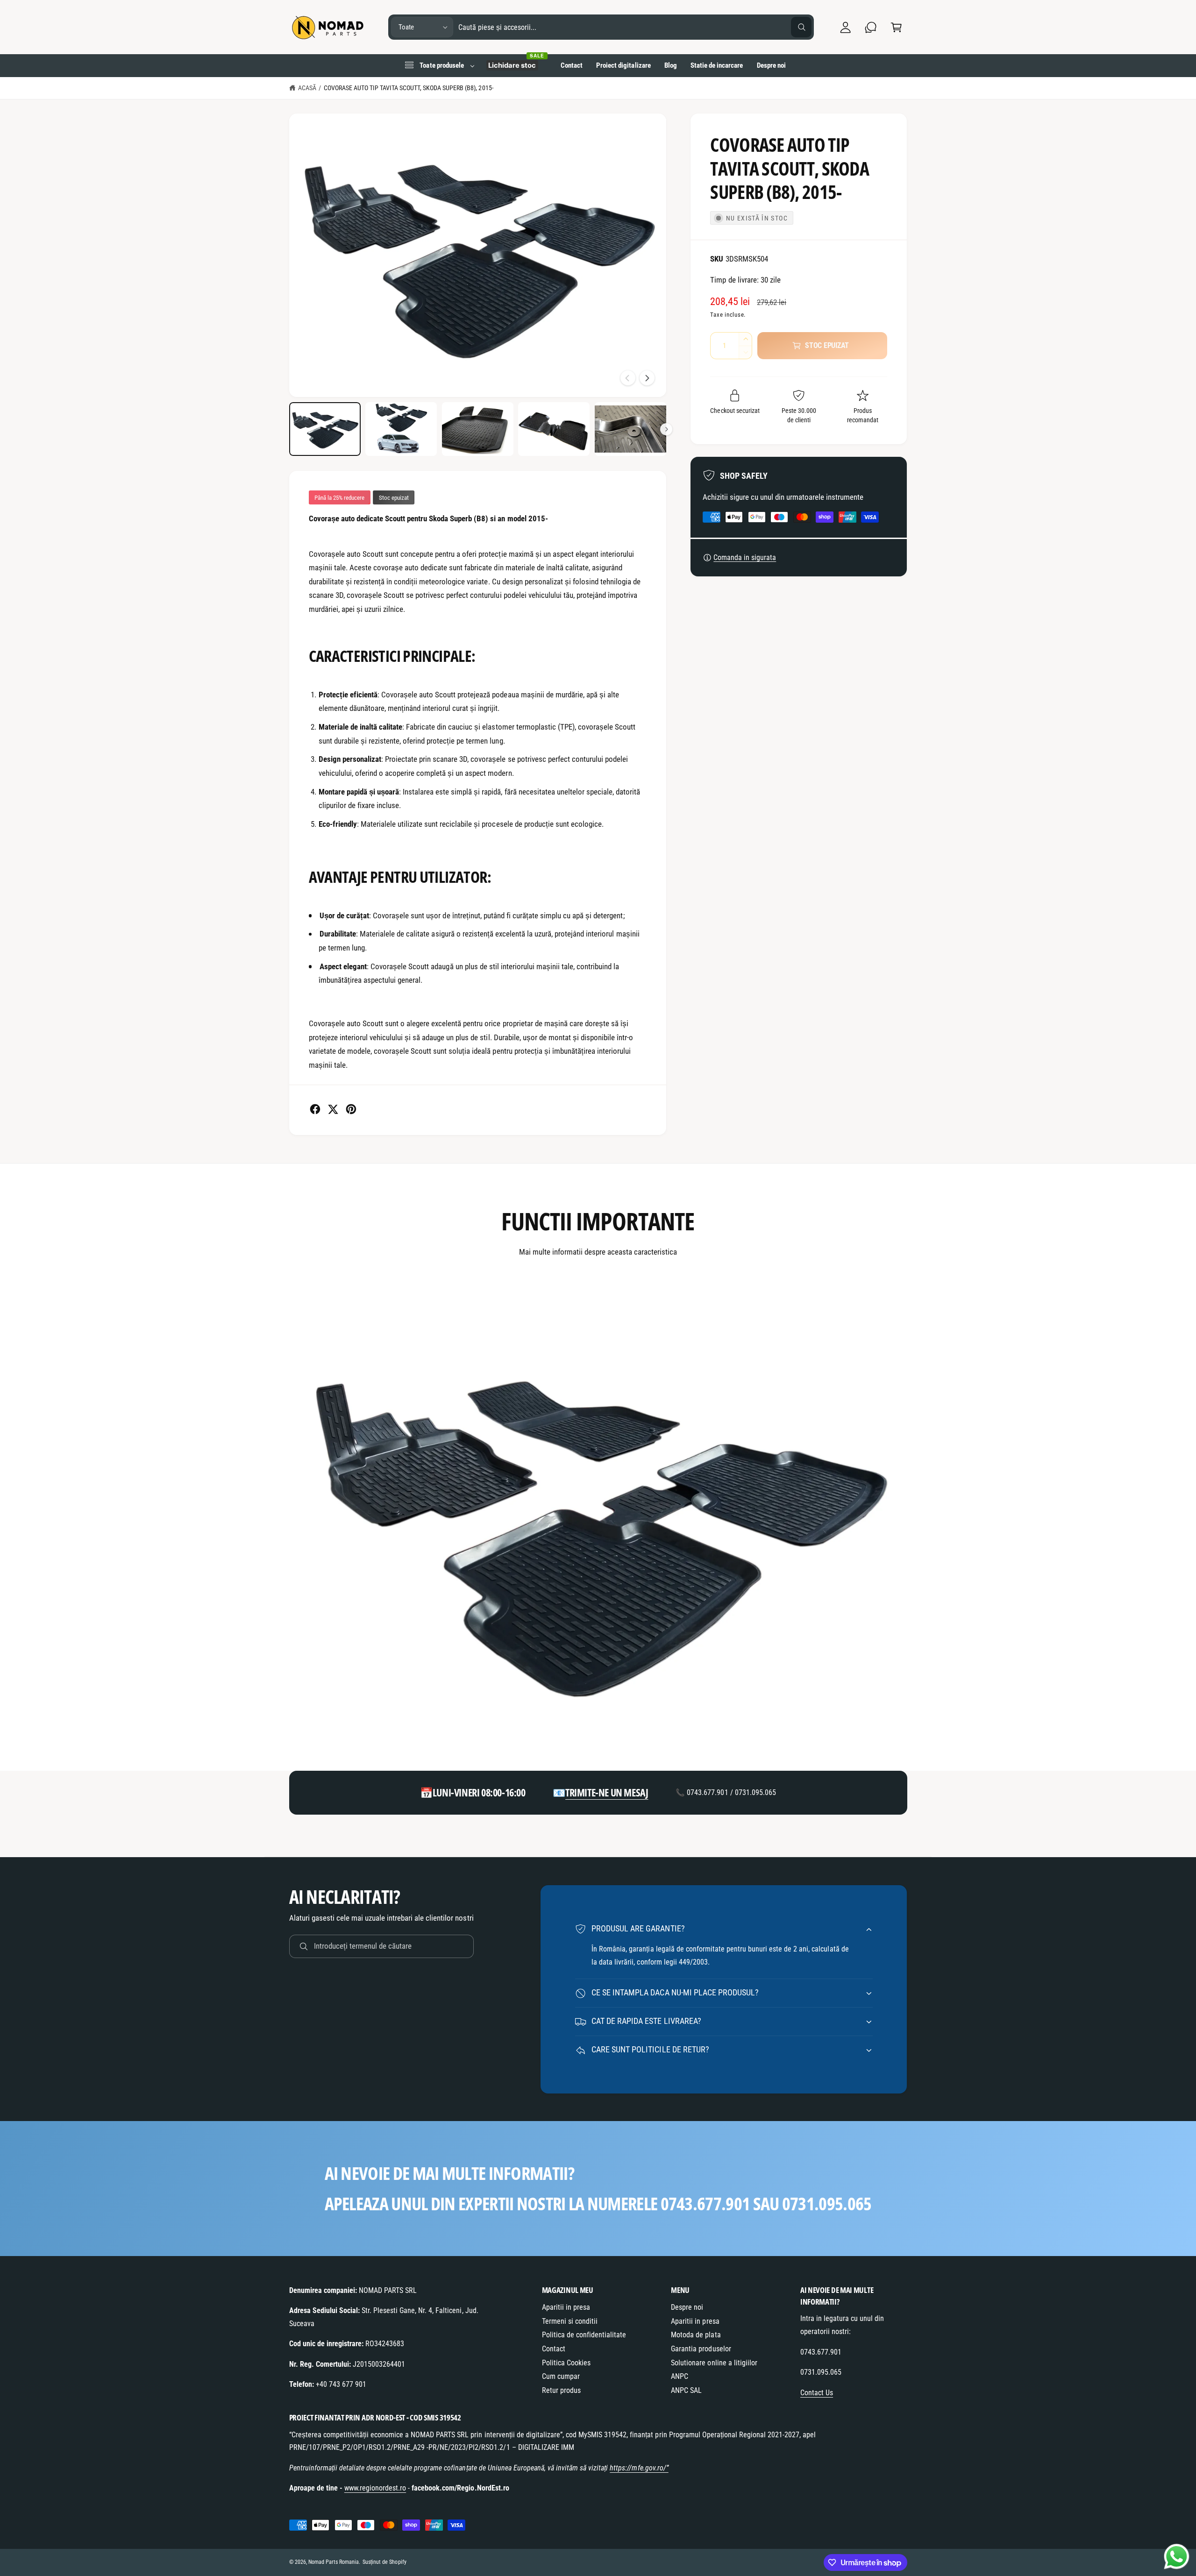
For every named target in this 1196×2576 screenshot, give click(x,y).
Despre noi (687, 2307)
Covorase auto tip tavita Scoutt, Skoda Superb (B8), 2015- (409, 88)
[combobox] (635, 27)
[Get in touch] (871, 27)
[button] (896, 27)
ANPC (680, 2376)
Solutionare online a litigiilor (714, 2363)
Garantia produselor (701, 2349)
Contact (554, 2349)
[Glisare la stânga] (628, 378)
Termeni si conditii (570, 2321)
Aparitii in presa (566, 2307)
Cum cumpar (561, 2376)
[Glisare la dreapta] (647, 378)
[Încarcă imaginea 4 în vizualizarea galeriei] (554, 429)
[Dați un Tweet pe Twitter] (333, 1109)
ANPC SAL (686, 2390)
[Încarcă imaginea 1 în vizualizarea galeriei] (325, 429)
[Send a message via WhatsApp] (1177, 2557)
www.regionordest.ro (375, 2488)
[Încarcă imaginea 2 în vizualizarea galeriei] (401, 429)
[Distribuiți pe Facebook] (315, 1109)
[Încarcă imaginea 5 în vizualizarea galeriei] (630, 429)
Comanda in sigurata (745, 557)
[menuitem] (439, 65)
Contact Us (817, 2393)
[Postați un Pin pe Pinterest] (351, 1109)
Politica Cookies (566, 2363)
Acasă (307, 88)
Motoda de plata (696, 2335)
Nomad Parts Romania (334, 2562)
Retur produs (561, 2390)
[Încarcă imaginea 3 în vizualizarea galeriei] (478, 429)
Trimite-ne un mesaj (607, 1792)
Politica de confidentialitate (584, 2335)
